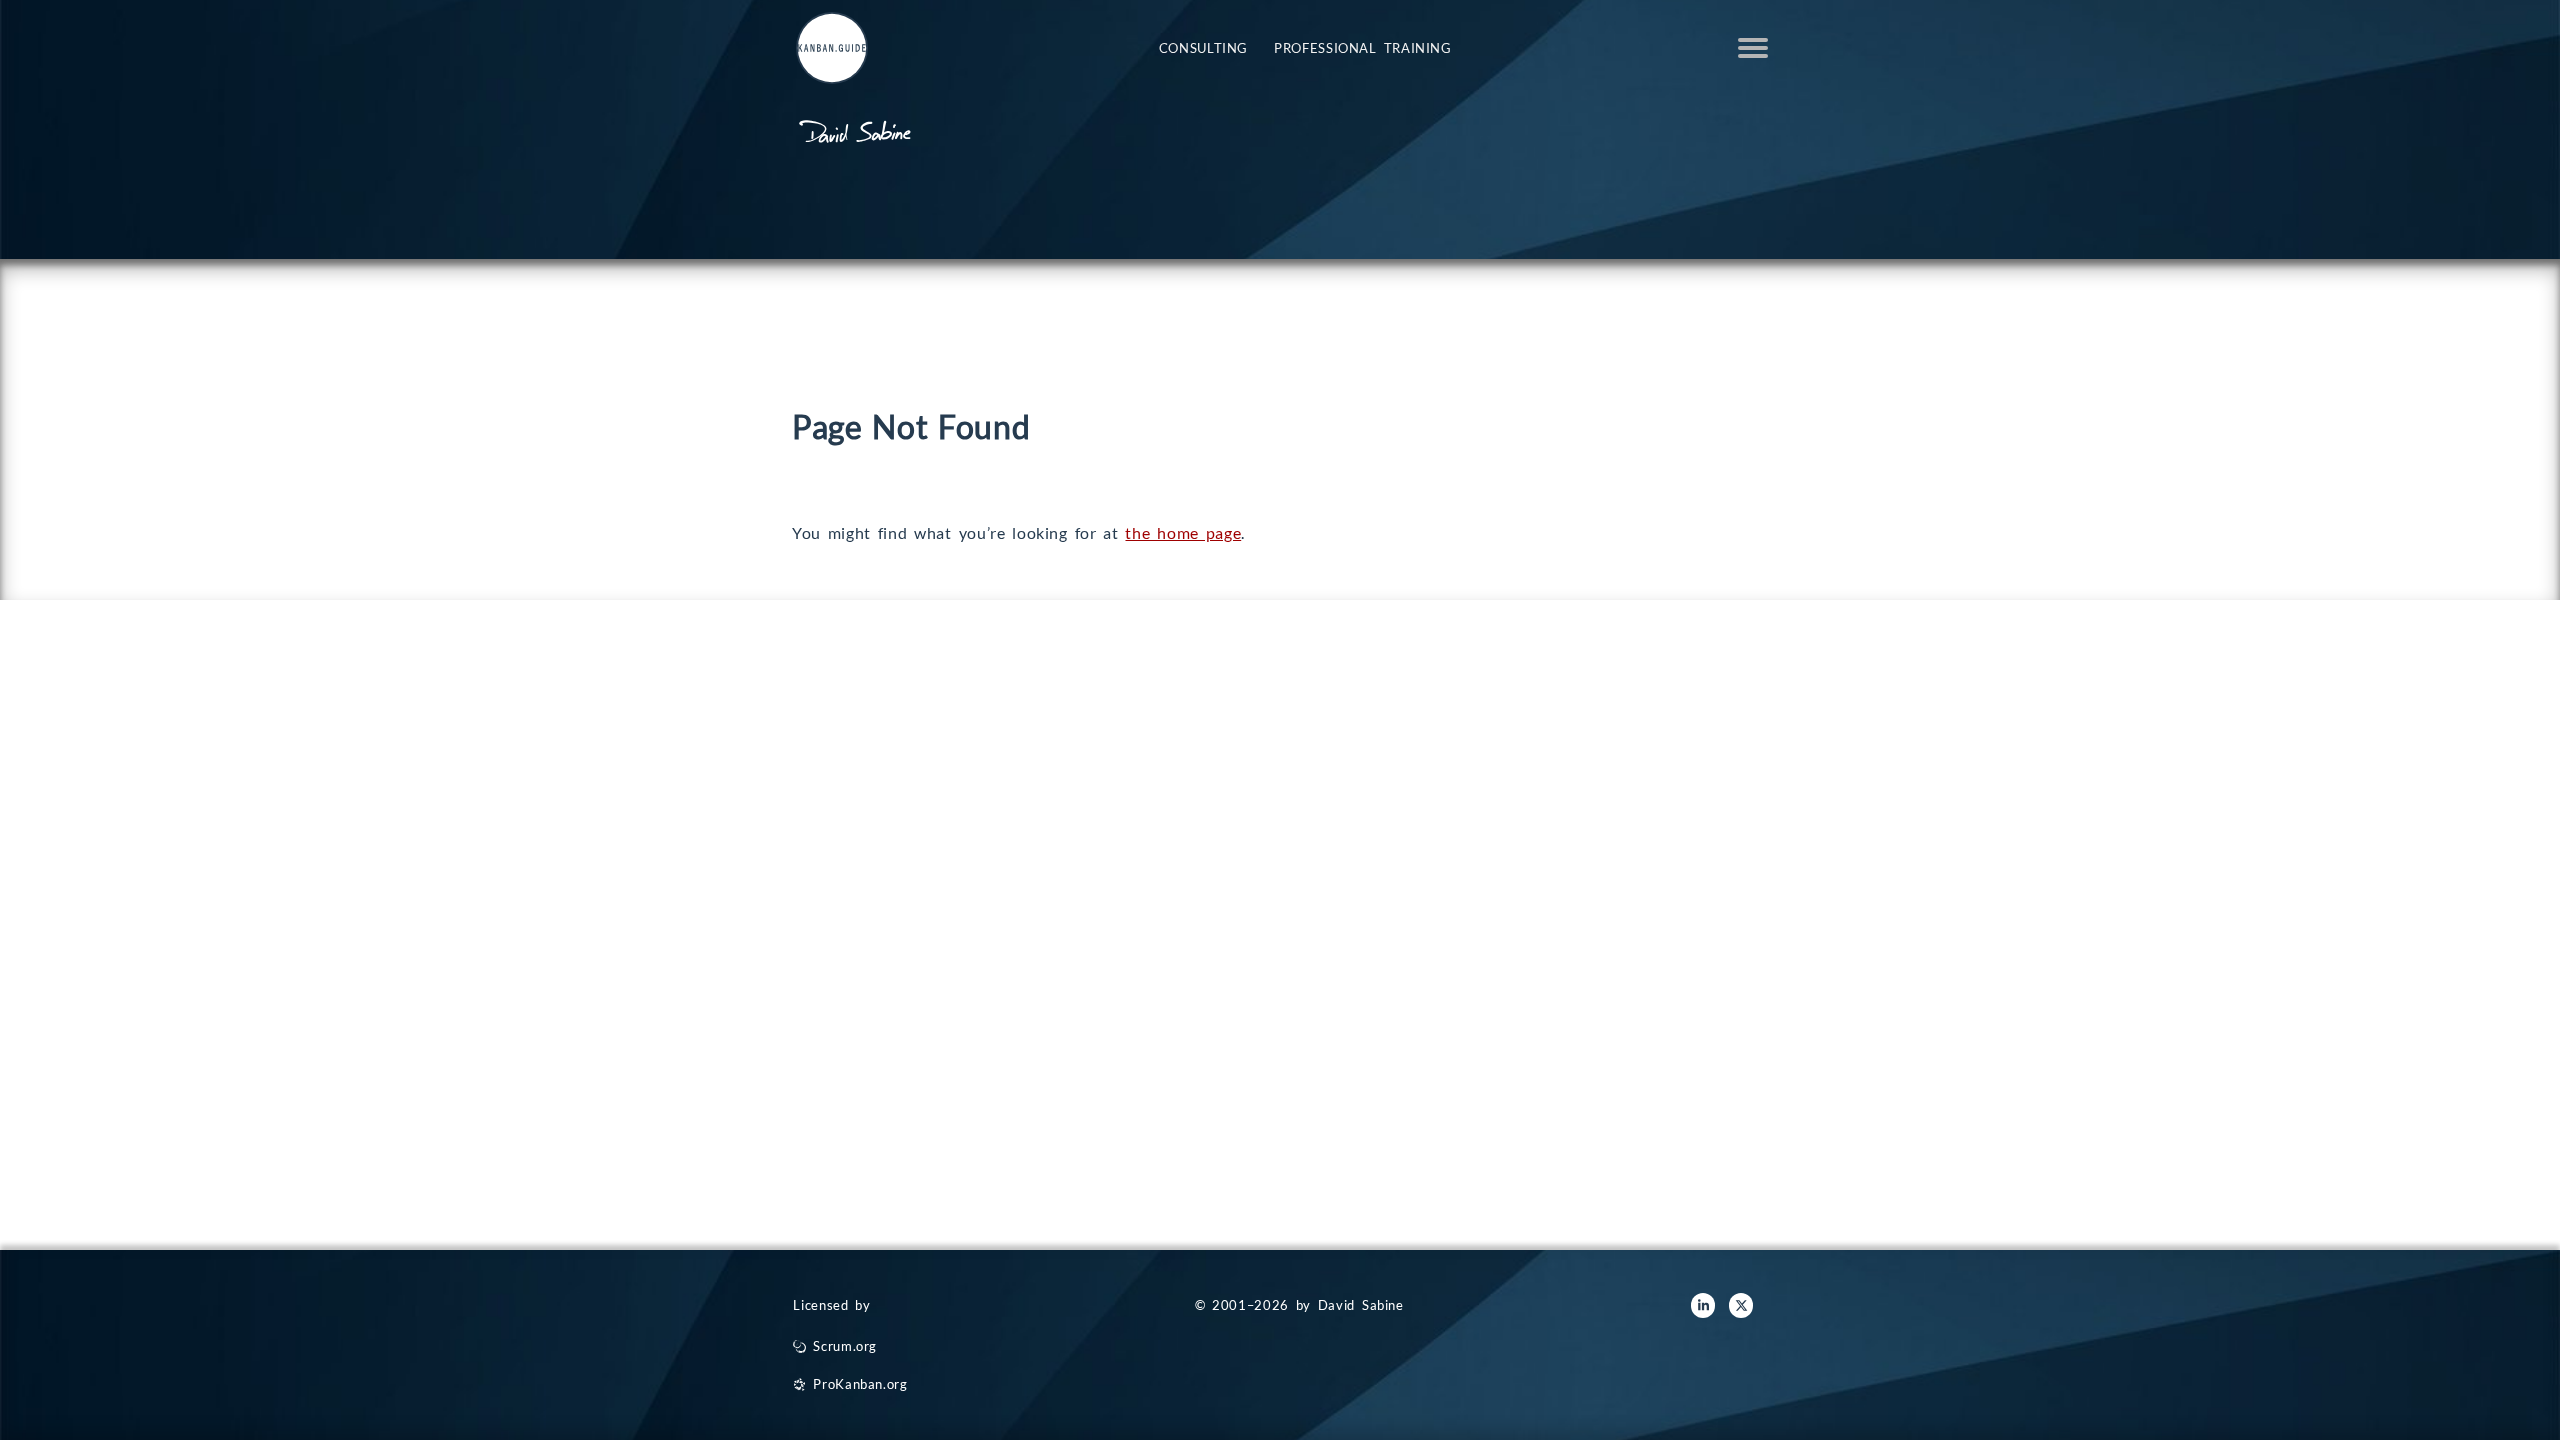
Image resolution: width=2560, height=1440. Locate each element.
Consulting (1203, 48)
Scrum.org (845, 1346)
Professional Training (1363, 48)
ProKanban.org (860, 1384)
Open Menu (1753, 48)
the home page (1183, 532)
